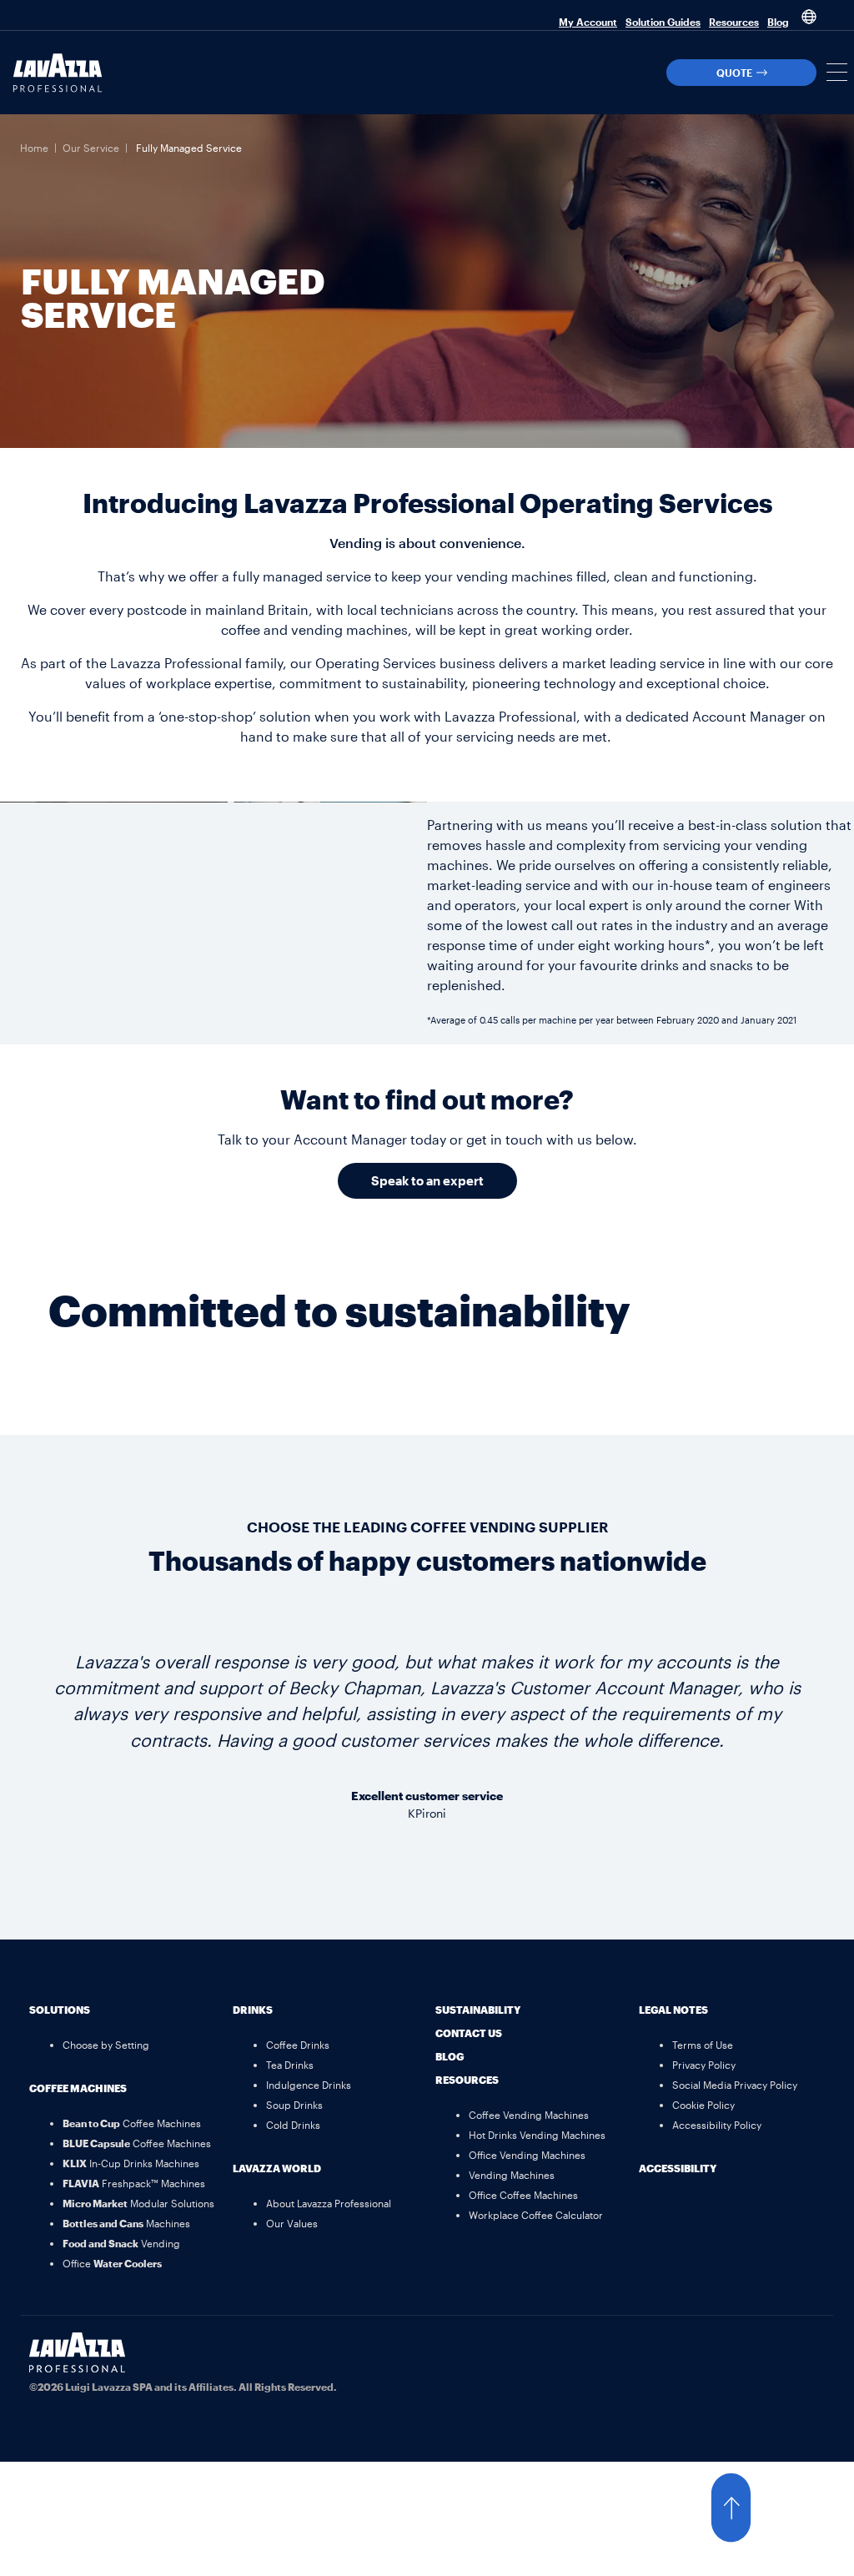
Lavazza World (277, 2168)
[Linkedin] (804, 2353)
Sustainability (478, 2010)
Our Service (91, 148)
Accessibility (678, 2168)
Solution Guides (663, 22)
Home (34, 148)
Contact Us (469, 2033)
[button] (837, 72)
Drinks (253, 2010)
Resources (734, 22)
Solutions (60, 2010)
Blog (778, 22)
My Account (588, 22)
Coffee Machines (78, 2088)
